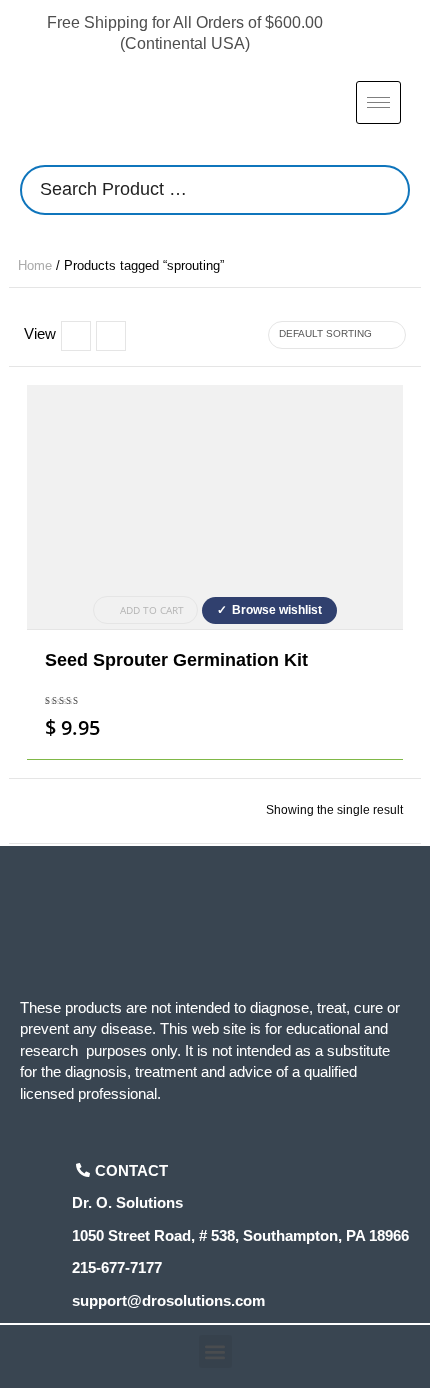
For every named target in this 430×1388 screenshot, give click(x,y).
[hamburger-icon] (378, 102)
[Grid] (111, 336)
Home (35, 265)
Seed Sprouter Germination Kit (176, 660)
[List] (76, 336)
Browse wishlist (277, 610)
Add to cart (152, 610)
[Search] (389, 190)
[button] (215, 1351)
